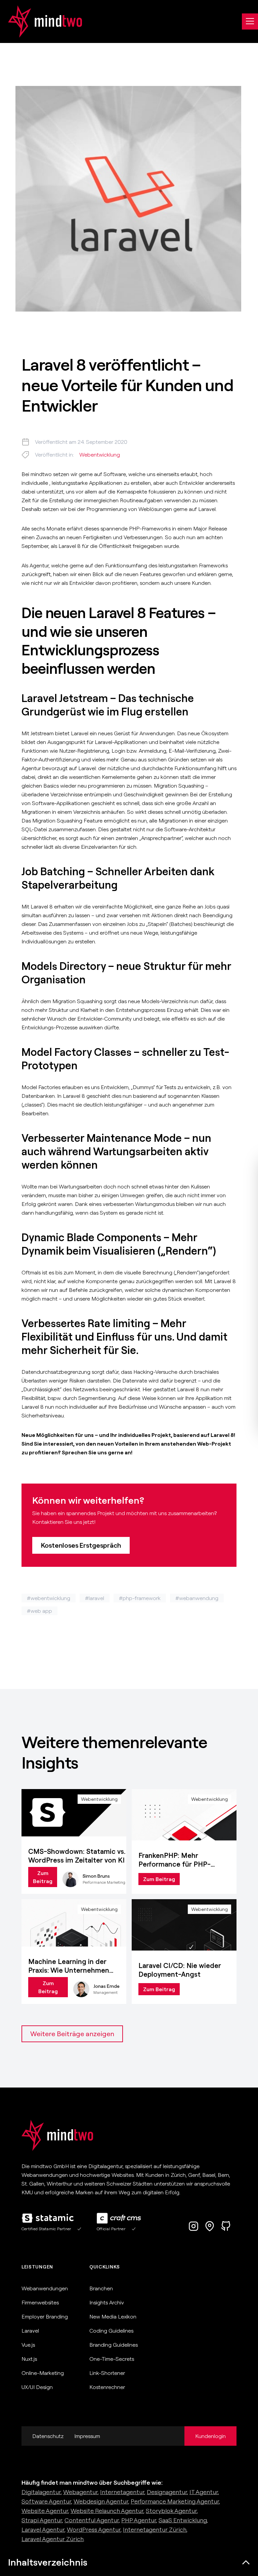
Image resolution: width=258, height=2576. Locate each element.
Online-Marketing (43, 2373)
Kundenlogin (210, 2436)
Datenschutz (48, 2436)
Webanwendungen (45, 2288)
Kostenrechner (107, 2387)
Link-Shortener (107, 2373)
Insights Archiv (107, 2302)
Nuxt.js (29, 2359)
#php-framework (140, 1598)
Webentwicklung (100, 455)
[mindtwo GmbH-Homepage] (41, 21)
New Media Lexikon (113, 2316)
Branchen (101, 2288)
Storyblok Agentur (171, 2511)
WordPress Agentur (94, 2530)
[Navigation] (250, 21)
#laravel (95, 1598)
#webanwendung (197, 1598)
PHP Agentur (139, 2520)
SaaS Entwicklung (183, 2520)
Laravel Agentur (43, 2530)
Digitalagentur (41, 2492)
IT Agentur (204, 2492)
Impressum (87, 2436)
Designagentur (167, 2492)
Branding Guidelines (114, 2345)
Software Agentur (46, 2501)
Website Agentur (45, 2511)
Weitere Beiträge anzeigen (72, 2034)
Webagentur (80, 2492)
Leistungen (37, 2267)
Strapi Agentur (42, 2520)
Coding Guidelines (111, 2331)
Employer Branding (45, 2316)
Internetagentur (122, 2492)
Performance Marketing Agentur (175, 2501)
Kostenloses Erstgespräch (81, 1545)
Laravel (30, 2331)
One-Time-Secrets (112, 2359)
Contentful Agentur (92, 2520)
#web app (39, 1611)
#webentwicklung (49, 1598)
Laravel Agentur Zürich (53, 2539)
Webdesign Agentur (101, 2501)
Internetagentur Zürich (155, 2530)
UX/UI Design (37, 2387)
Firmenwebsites (40, 2302)
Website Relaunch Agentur (107, 2511)
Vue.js (28, 2345)
